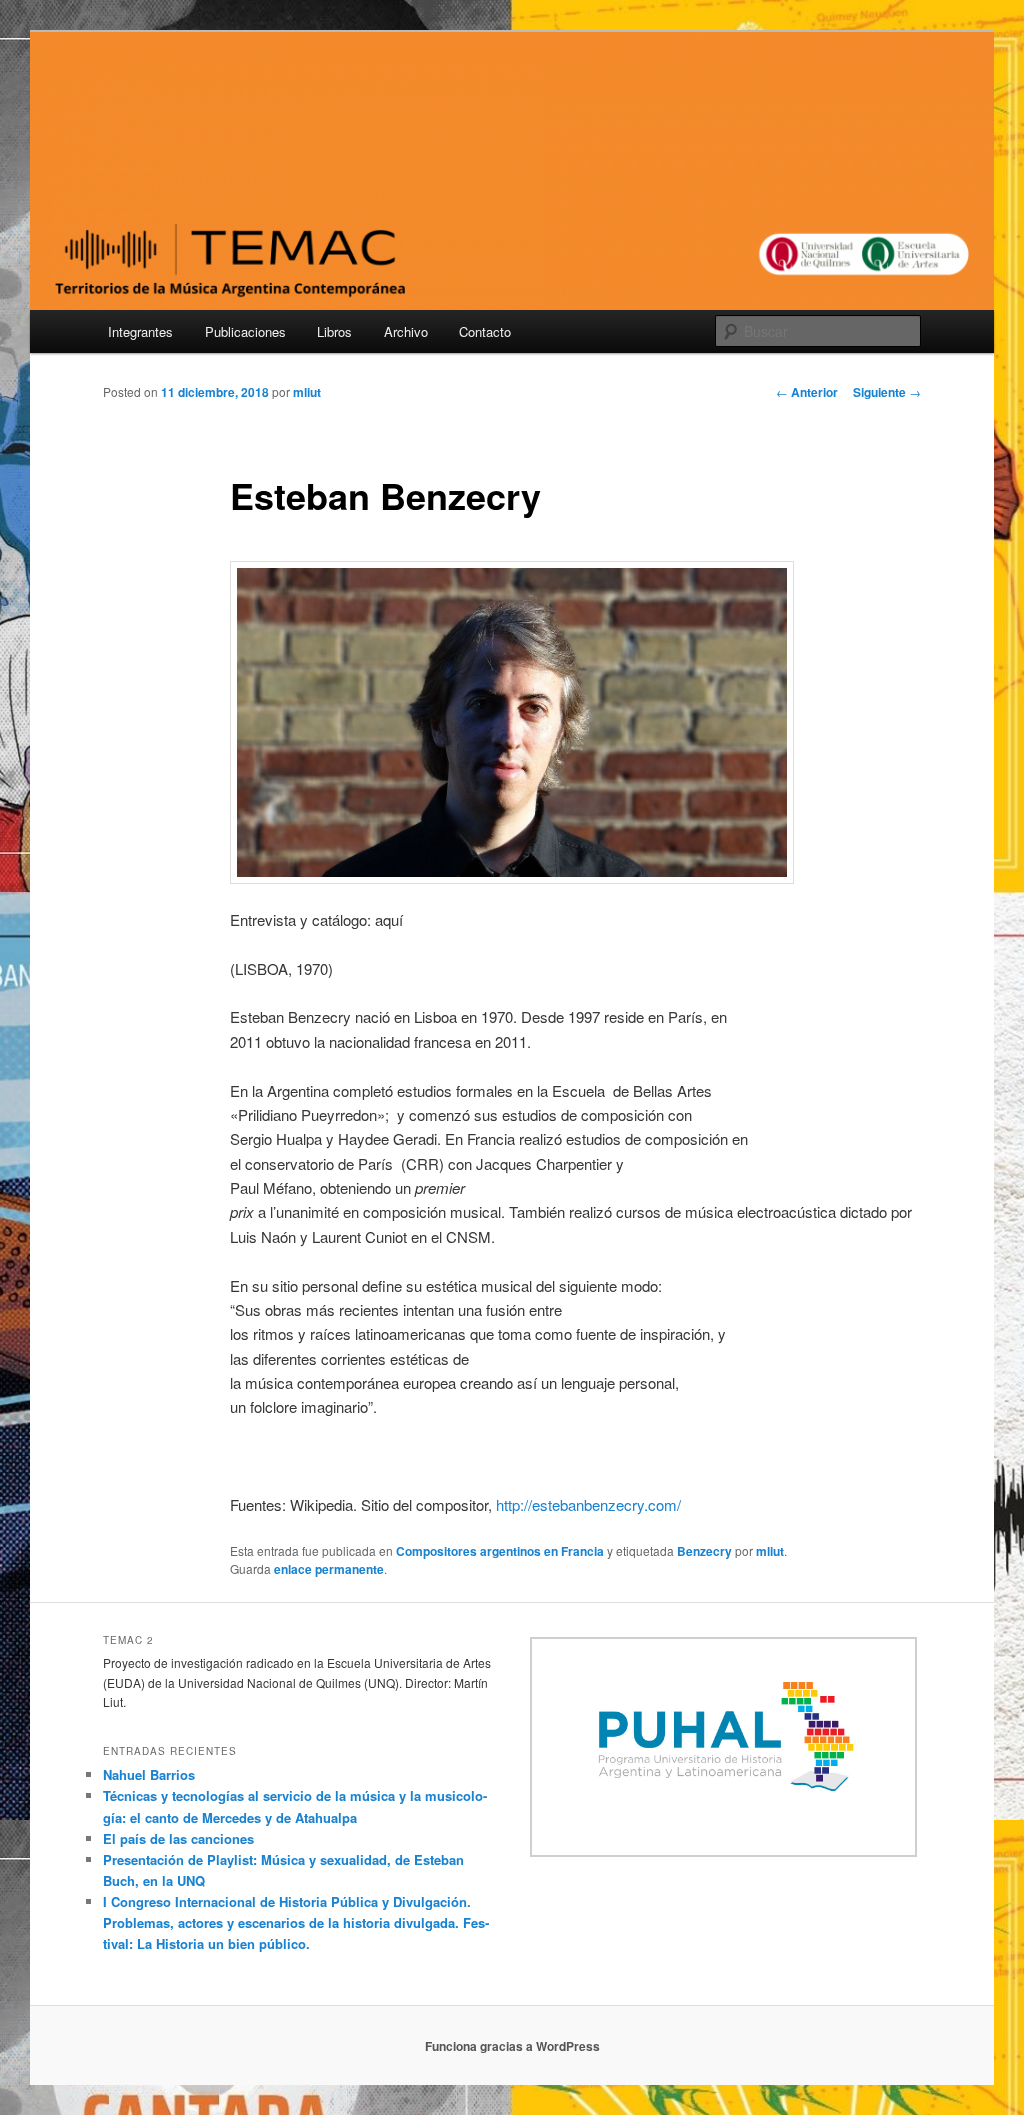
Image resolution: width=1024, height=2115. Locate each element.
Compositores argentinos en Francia (500, 1551)
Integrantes (140, 331)
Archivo (406, 331)
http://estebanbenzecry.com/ (588, 1504)
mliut (307, 392)
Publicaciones (245, 331)
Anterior (807, 392)
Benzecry (704, 1551)
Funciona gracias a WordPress (512, 2046)
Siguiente (887, 392)
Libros (334, 331)
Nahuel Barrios (149, 1774)
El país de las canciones (178, 1838)
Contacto (485, 331)
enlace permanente (329, 1569)
